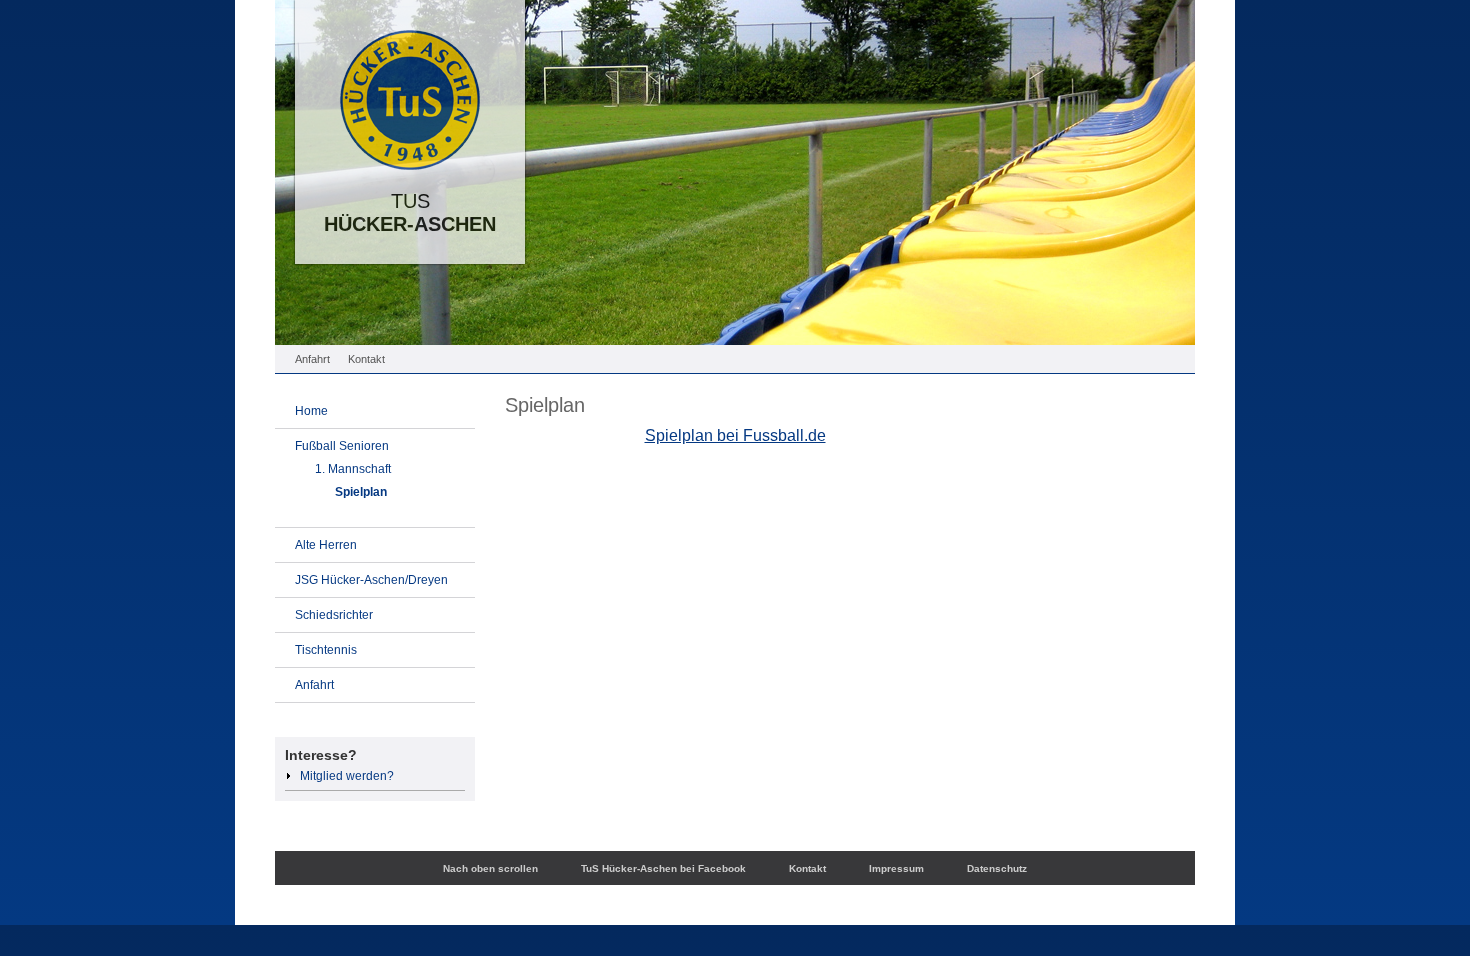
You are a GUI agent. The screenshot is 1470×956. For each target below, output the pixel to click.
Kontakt (366, 359)
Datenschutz (997, 868)
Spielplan (361, 492)
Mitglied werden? (347, 776)
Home (311, 411)
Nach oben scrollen (490, 868)
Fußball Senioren (342, 446)
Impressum (896, 868)
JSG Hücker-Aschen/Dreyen (371, 580)
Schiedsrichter (334, 615)
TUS (410, 223)
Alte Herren (326, 545)
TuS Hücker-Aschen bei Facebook (663, 868)
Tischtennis (326, 650)
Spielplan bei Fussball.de (735, 435)
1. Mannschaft (353, 469)
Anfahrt (312, 359)
